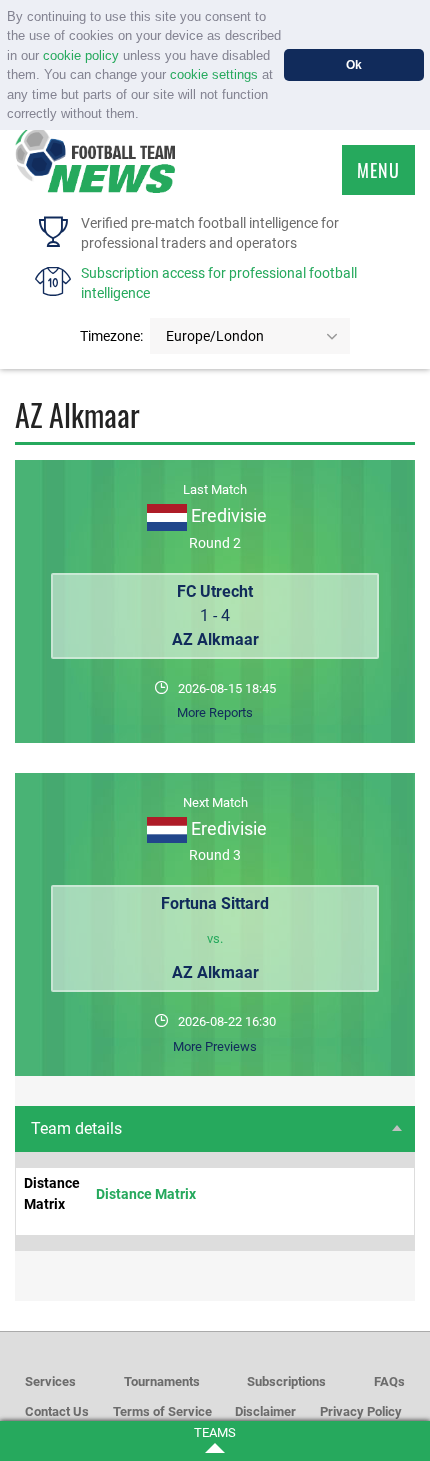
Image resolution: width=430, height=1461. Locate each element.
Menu (378, 170)
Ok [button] (354, 64)
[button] (145, 115)
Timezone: (111, 336)
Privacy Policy (361, 1411)
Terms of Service (162, 1411)
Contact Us (57, 1411)
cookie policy (81, 55)
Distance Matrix (146, 1194)
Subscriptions (286, 1381)
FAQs (389, 1381)
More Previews (215, 1046)
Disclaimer (265, 1411)
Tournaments (162, 1381)
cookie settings (214, 74)
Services (50, 1381)
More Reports (215, 712)
